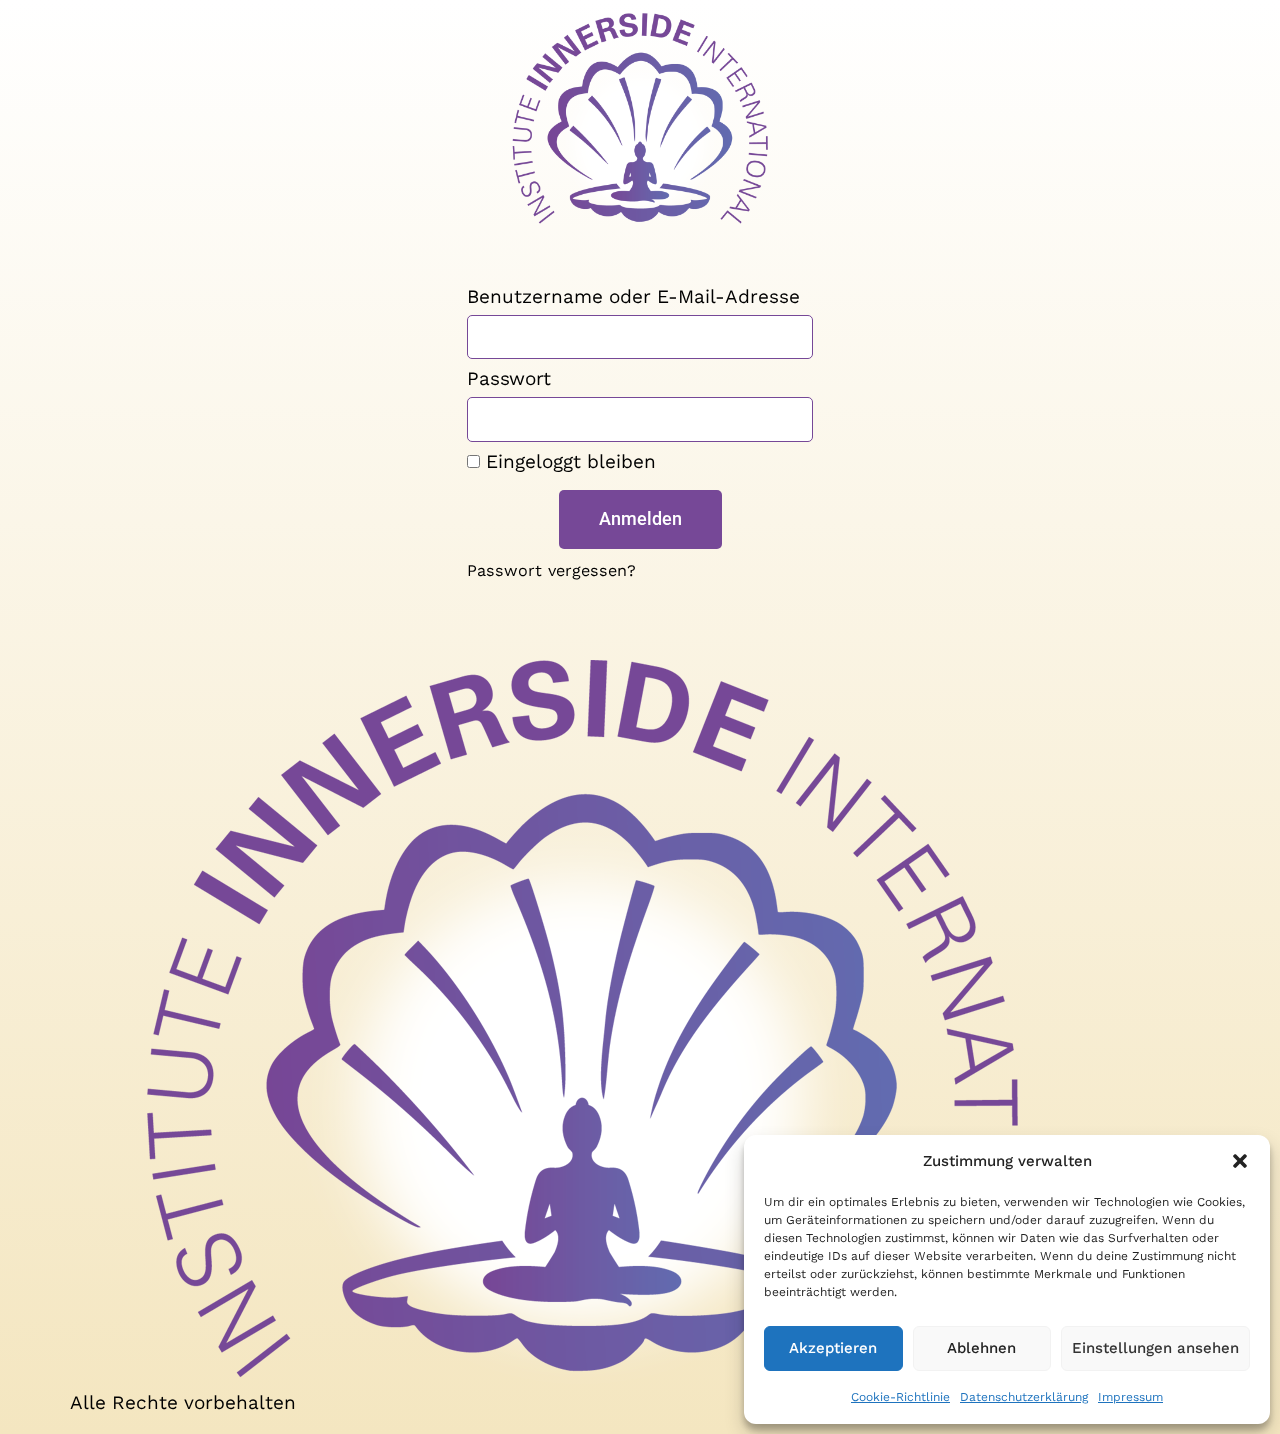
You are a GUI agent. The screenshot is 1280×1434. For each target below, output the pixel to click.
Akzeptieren (833, 1348)
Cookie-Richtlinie (900, 1397)
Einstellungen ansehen (1155, 1348)
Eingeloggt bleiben (568, 462)
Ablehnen (981, 1348)
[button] (1240, 1161)
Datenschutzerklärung (1024, 1397)
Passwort (509, 379)
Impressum (1130, 1397)
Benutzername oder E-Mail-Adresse (633, 297)
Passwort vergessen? (551, 570)
